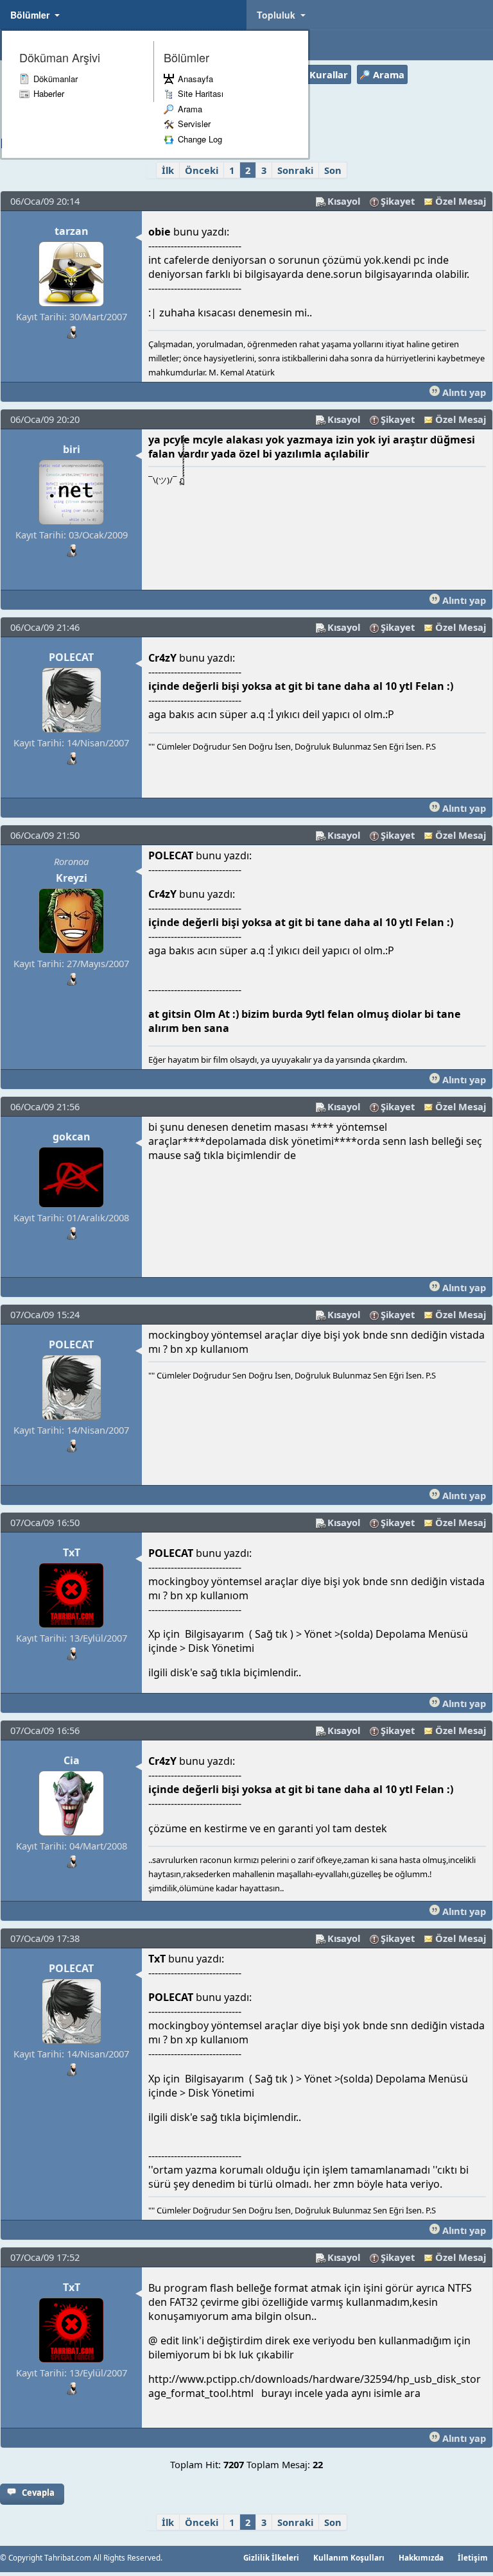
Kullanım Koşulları (349, 2557)
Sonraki (295, 170)
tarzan (72, 231)
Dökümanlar (56, 79)
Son (333, 170)
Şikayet (398, 201)
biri (72, 449)
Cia (72, 1760)
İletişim (473, 2557)
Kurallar (329, 74)
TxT (72, 1552)
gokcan (72, 1137)
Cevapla (38, 2493)
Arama (190, 109)
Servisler (194, 124)
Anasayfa (195, 79)
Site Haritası (201, 93)
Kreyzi (72, 878)
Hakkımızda (421, 2557)
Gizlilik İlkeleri (271, 2557)
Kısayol (344, 201)
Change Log (200, 139)
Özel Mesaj (461, 201)
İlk (168, 170)
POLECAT (71, 657)
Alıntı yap (463, 392)
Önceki (202, 170)
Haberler (49, 93)
